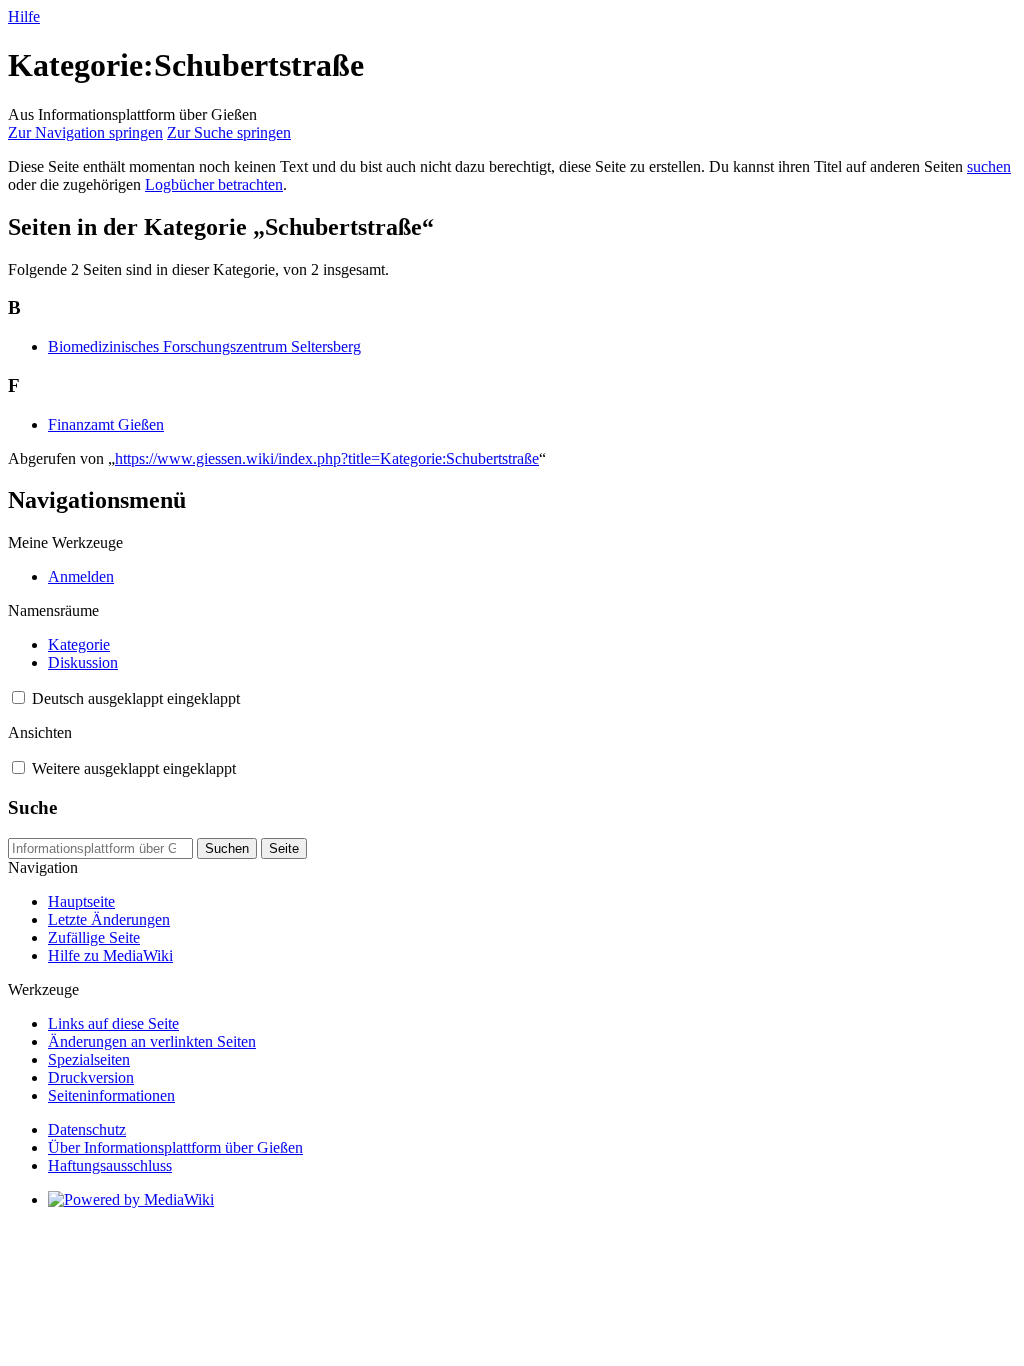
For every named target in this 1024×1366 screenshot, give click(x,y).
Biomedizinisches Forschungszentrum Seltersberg (204, 346)
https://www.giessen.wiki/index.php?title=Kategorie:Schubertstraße (327, 458)
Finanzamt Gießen (106, 424)
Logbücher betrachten (214, 184)
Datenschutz (87, 1129)
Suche (32, 807)
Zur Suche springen (229, 132)
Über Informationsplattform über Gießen (175, 1147)
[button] (18, 697)
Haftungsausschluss (110, 1165)
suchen (989, 166)
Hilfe (24, 16)
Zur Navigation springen (85, 132)
